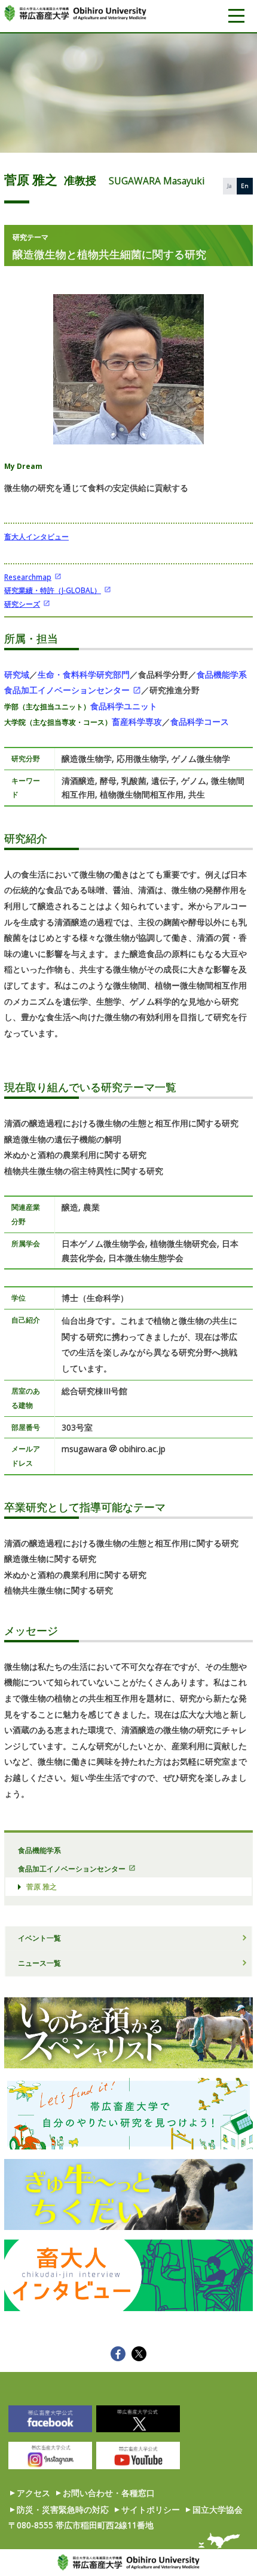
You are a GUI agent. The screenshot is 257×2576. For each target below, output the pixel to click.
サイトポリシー (151, 2509)
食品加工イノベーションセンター (67, 690)
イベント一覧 (39, 1938)
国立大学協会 (218, 2509)
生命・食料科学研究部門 (84, 674)
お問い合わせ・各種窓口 (109, 2493)
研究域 (17, 674)
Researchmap (28, 577)
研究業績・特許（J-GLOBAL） (53, 590)
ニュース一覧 (39, 1963)
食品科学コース (200, 722)
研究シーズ (22, 604)
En (245, 186)
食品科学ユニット (124, 706)
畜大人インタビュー (36, 536)
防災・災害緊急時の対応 (63, 2509)
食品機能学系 (222, 674)
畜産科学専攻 (137, 722)
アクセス (33, 2493)
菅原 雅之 (42, 1886)
